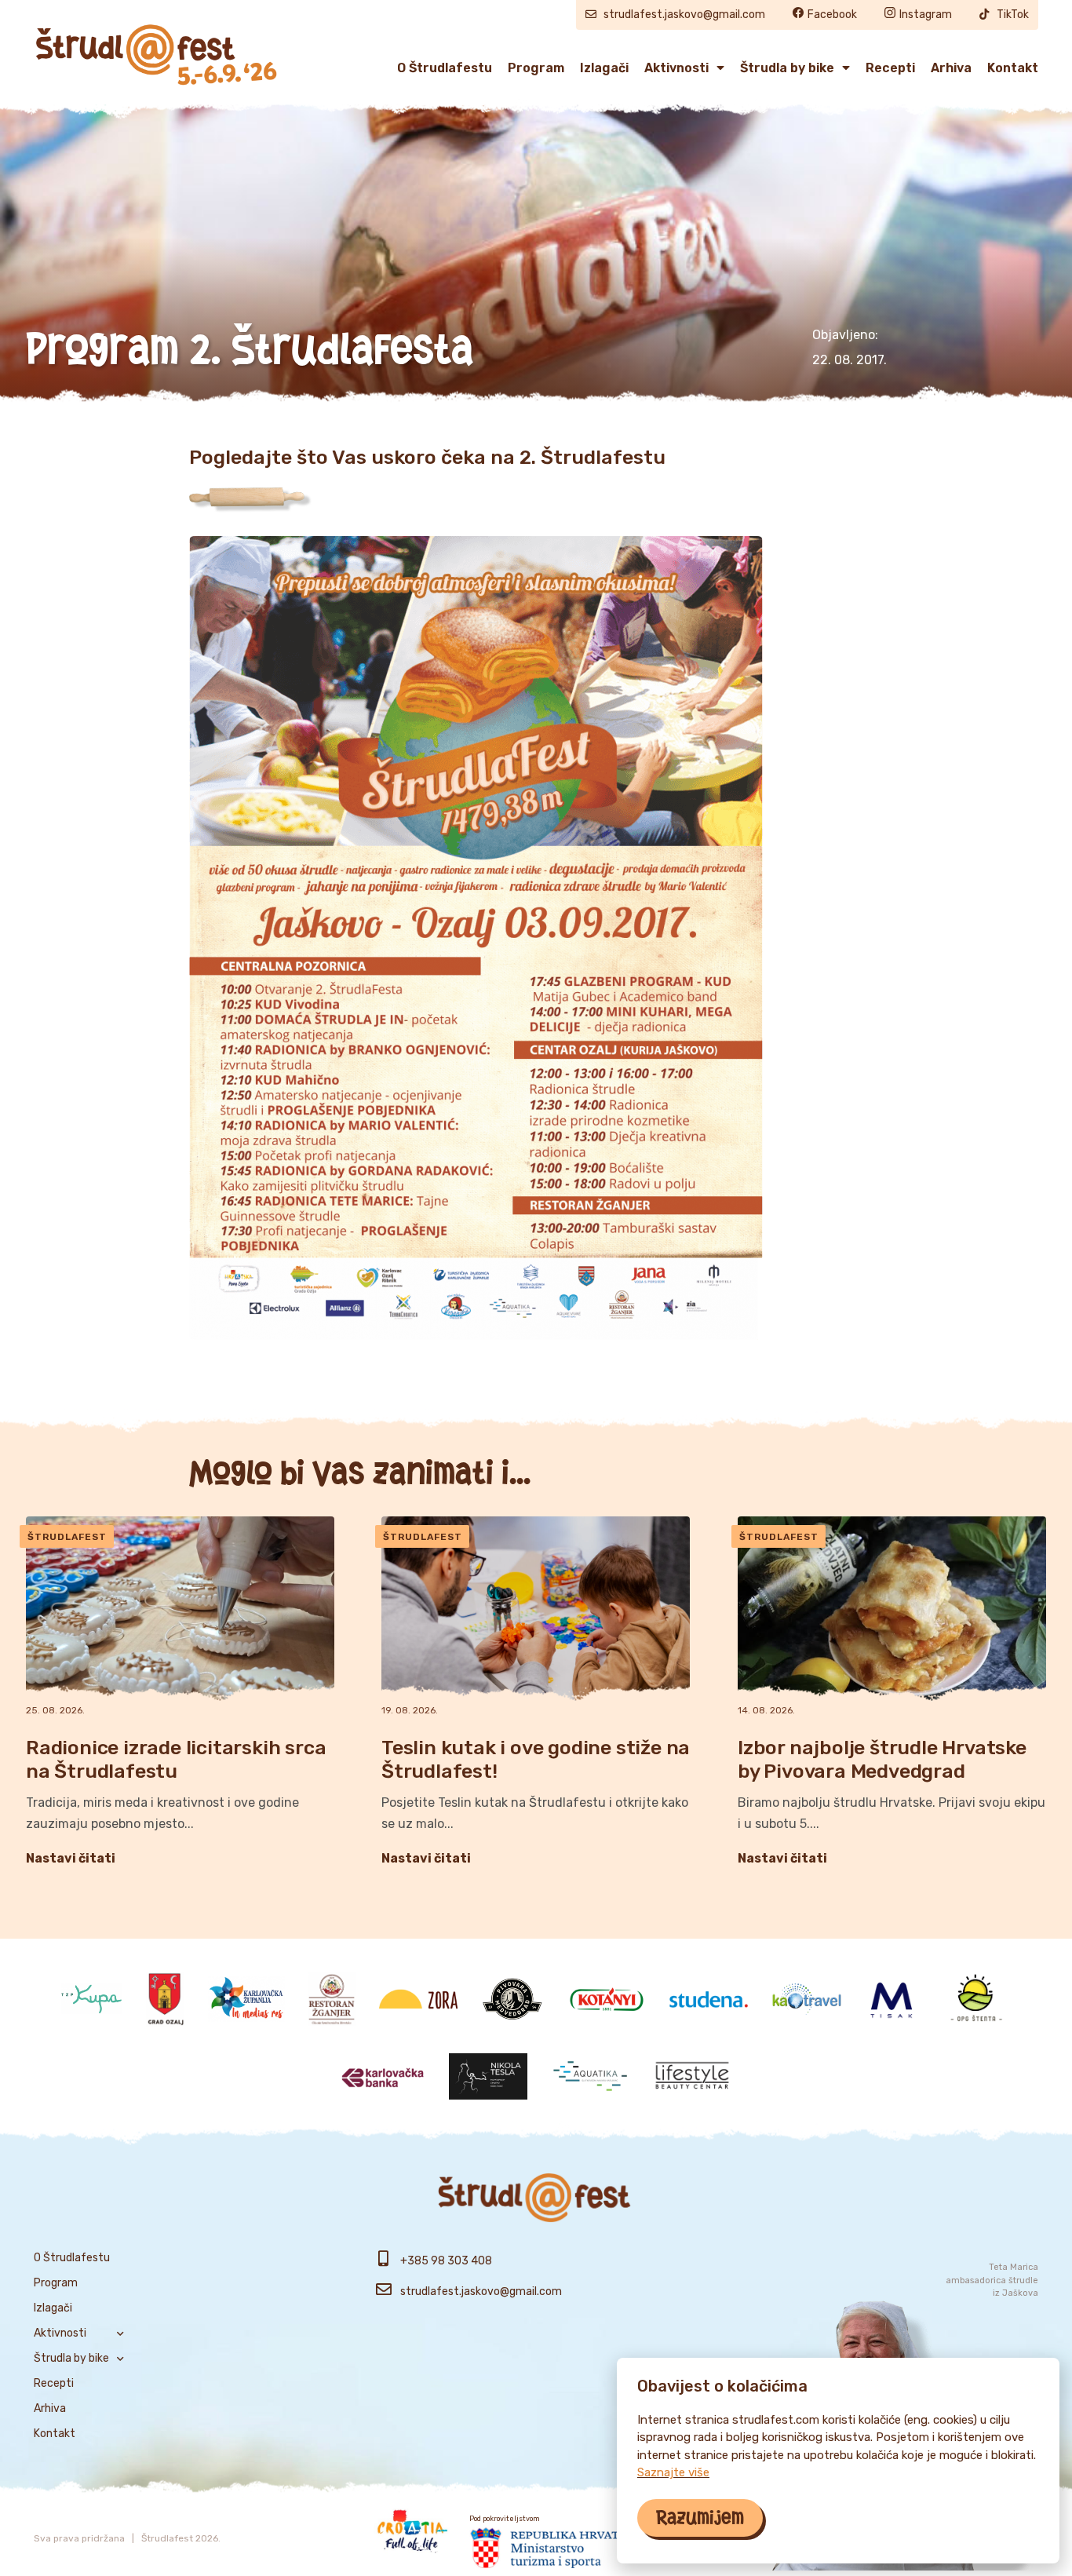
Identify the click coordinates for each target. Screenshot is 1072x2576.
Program (536, 68)
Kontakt (1013, 68)
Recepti (890, 68)
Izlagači (604, 68)
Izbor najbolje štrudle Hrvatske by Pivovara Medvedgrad (882, 1760)
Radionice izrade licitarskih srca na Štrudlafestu (176, 1760)
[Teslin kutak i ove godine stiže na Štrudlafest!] (536, 1609)
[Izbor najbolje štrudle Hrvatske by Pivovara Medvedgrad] (892, 1609)
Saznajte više (673, 2472)
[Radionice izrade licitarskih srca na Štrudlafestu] (180, 1609)
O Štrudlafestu (445, 68)
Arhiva (951, 68)
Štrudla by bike (787, 68)
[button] (700, 2518)
